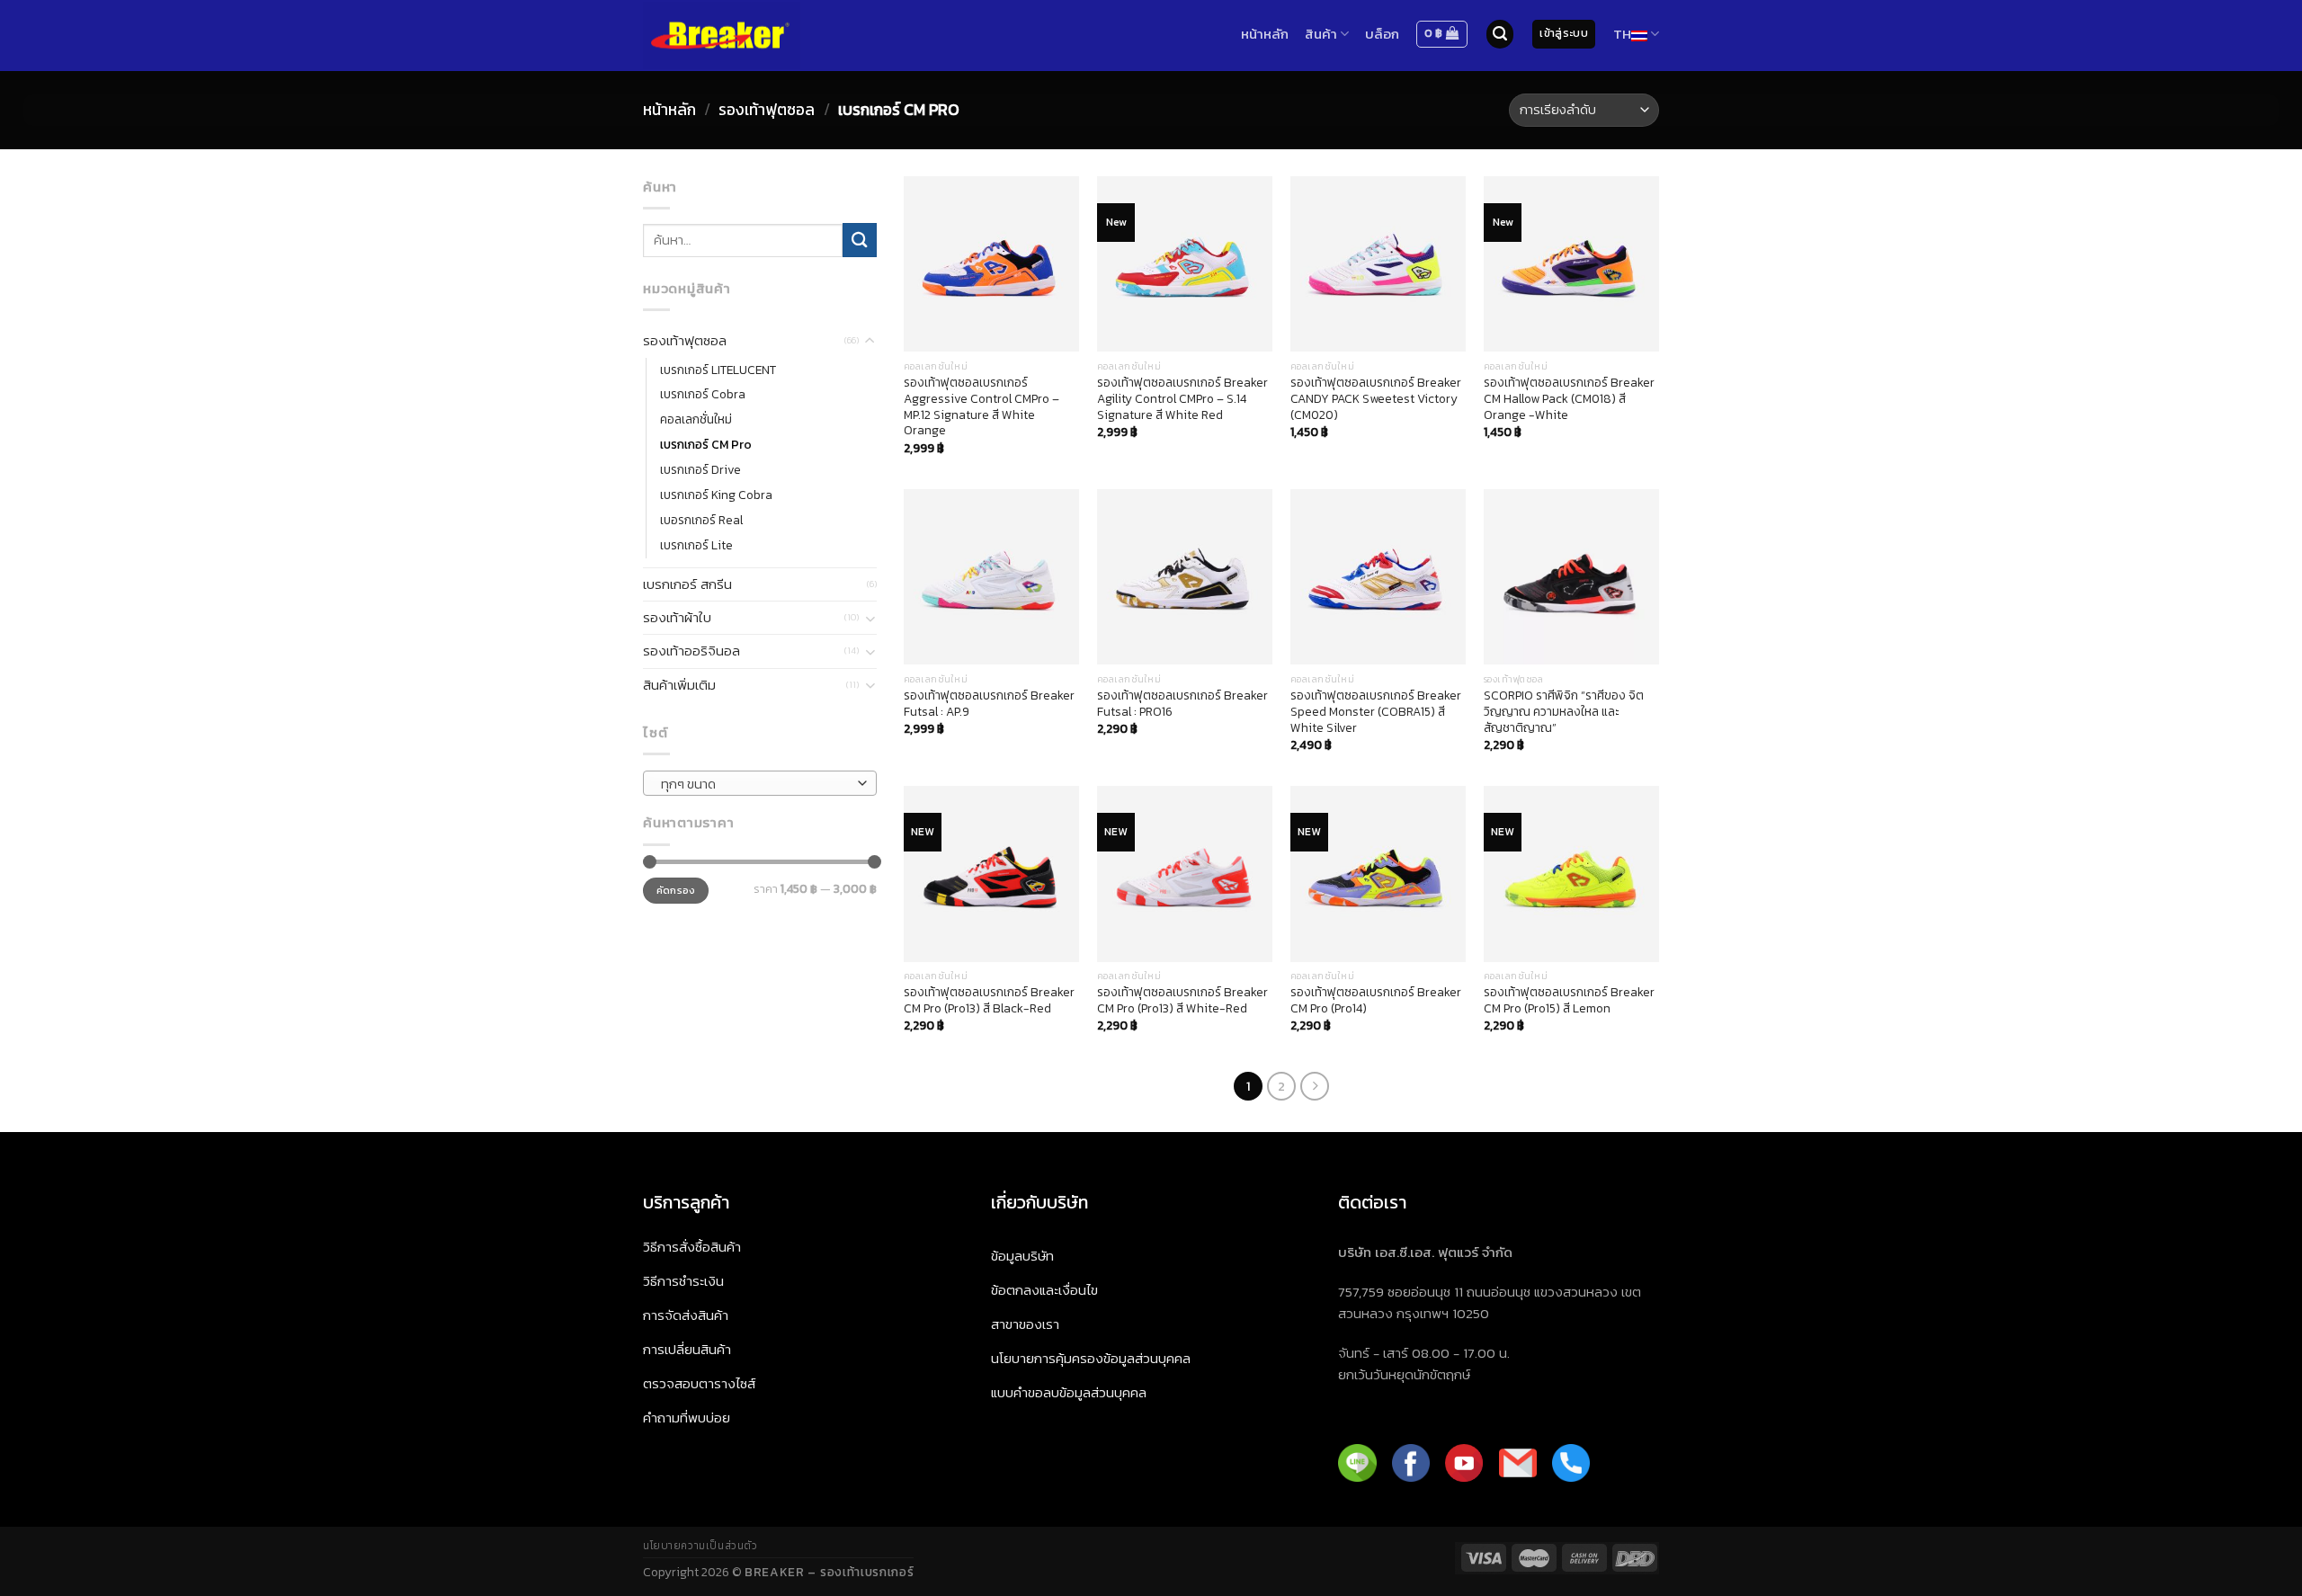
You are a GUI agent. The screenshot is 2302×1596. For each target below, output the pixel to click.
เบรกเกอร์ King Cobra (716, 495)
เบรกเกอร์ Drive (700, 469)
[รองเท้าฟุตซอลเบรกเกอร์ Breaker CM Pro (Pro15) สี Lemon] (1571, 874)
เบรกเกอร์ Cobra (703, 394)
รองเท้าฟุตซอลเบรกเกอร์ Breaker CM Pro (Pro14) (1376, 1001)
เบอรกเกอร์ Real (701, 520)
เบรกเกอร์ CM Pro (706, 444)
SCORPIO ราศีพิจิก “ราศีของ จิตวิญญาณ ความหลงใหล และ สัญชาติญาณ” (1564, 712)
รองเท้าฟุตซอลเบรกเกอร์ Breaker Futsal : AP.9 (989, 704)
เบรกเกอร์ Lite (696, 545)
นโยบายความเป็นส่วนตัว (700, 1546)
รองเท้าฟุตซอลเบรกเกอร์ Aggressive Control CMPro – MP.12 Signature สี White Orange (981, 407)
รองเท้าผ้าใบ (677, 617)
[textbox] (755, 784)
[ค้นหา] (1500, 34)
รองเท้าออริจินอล (691, 651)
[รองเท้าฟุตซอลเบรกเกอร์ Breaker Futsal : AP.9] (991, 577)
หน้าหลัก (669, 110)
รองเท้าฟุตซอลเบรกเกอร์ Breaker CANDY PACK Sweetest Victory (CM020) (1376, 399)
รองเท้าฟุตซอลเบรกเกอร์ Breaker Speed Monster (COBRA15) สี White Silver (1376, 712)
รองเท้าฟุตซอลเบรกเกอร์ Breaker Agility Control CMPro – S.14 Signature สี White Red (1182, 399)
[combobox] (760, 783)
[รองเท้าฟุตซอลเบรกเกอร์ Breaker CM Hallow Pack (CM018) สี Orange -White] (1571, 264)
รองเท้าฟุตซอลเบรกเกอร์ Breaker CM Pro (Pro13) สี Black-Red (989, 1001)
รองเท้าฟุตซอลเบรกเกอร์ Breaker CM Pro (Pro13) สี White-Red (1182, 1001)
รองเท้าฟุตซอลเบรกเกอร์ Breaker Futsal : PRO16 (1182, 704)
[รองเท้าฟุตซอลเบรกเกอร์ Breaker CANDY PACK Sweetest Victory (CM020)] (1378, 264)
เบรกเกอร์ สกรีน (687, 584)
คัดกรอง (676, 890)
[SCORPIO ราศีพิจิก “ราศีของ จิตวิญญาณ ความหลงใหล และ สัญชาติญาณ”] (1571, 577)
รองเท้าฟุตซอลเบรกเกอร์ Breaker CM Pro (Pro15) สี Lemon (1569, 1001)
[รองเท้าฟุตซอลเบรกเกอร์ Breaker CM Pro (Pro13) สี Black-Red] (991, 874)
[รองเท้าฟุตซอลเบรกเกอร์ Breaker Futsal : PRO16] (1185, 577)
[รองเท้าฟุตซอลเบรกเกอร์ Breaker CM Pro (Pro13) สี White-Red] (1185, 874)
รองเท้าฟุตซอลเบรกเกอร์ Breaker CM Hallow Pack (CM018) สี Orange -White (1569, 399)
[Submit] (860, 240)
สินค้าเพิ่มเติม (679, 685)
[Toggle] (870, 341)
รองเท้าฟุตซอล (767, 110)
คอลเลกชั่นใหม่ (696, 419)
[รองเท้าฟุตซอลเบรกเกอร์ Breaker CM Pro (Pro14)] (1378, 874)
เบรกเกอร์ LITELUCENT (718, 370)
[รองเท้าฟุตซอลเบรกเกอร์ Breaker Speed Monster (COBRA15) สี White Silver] (1378, 577)
